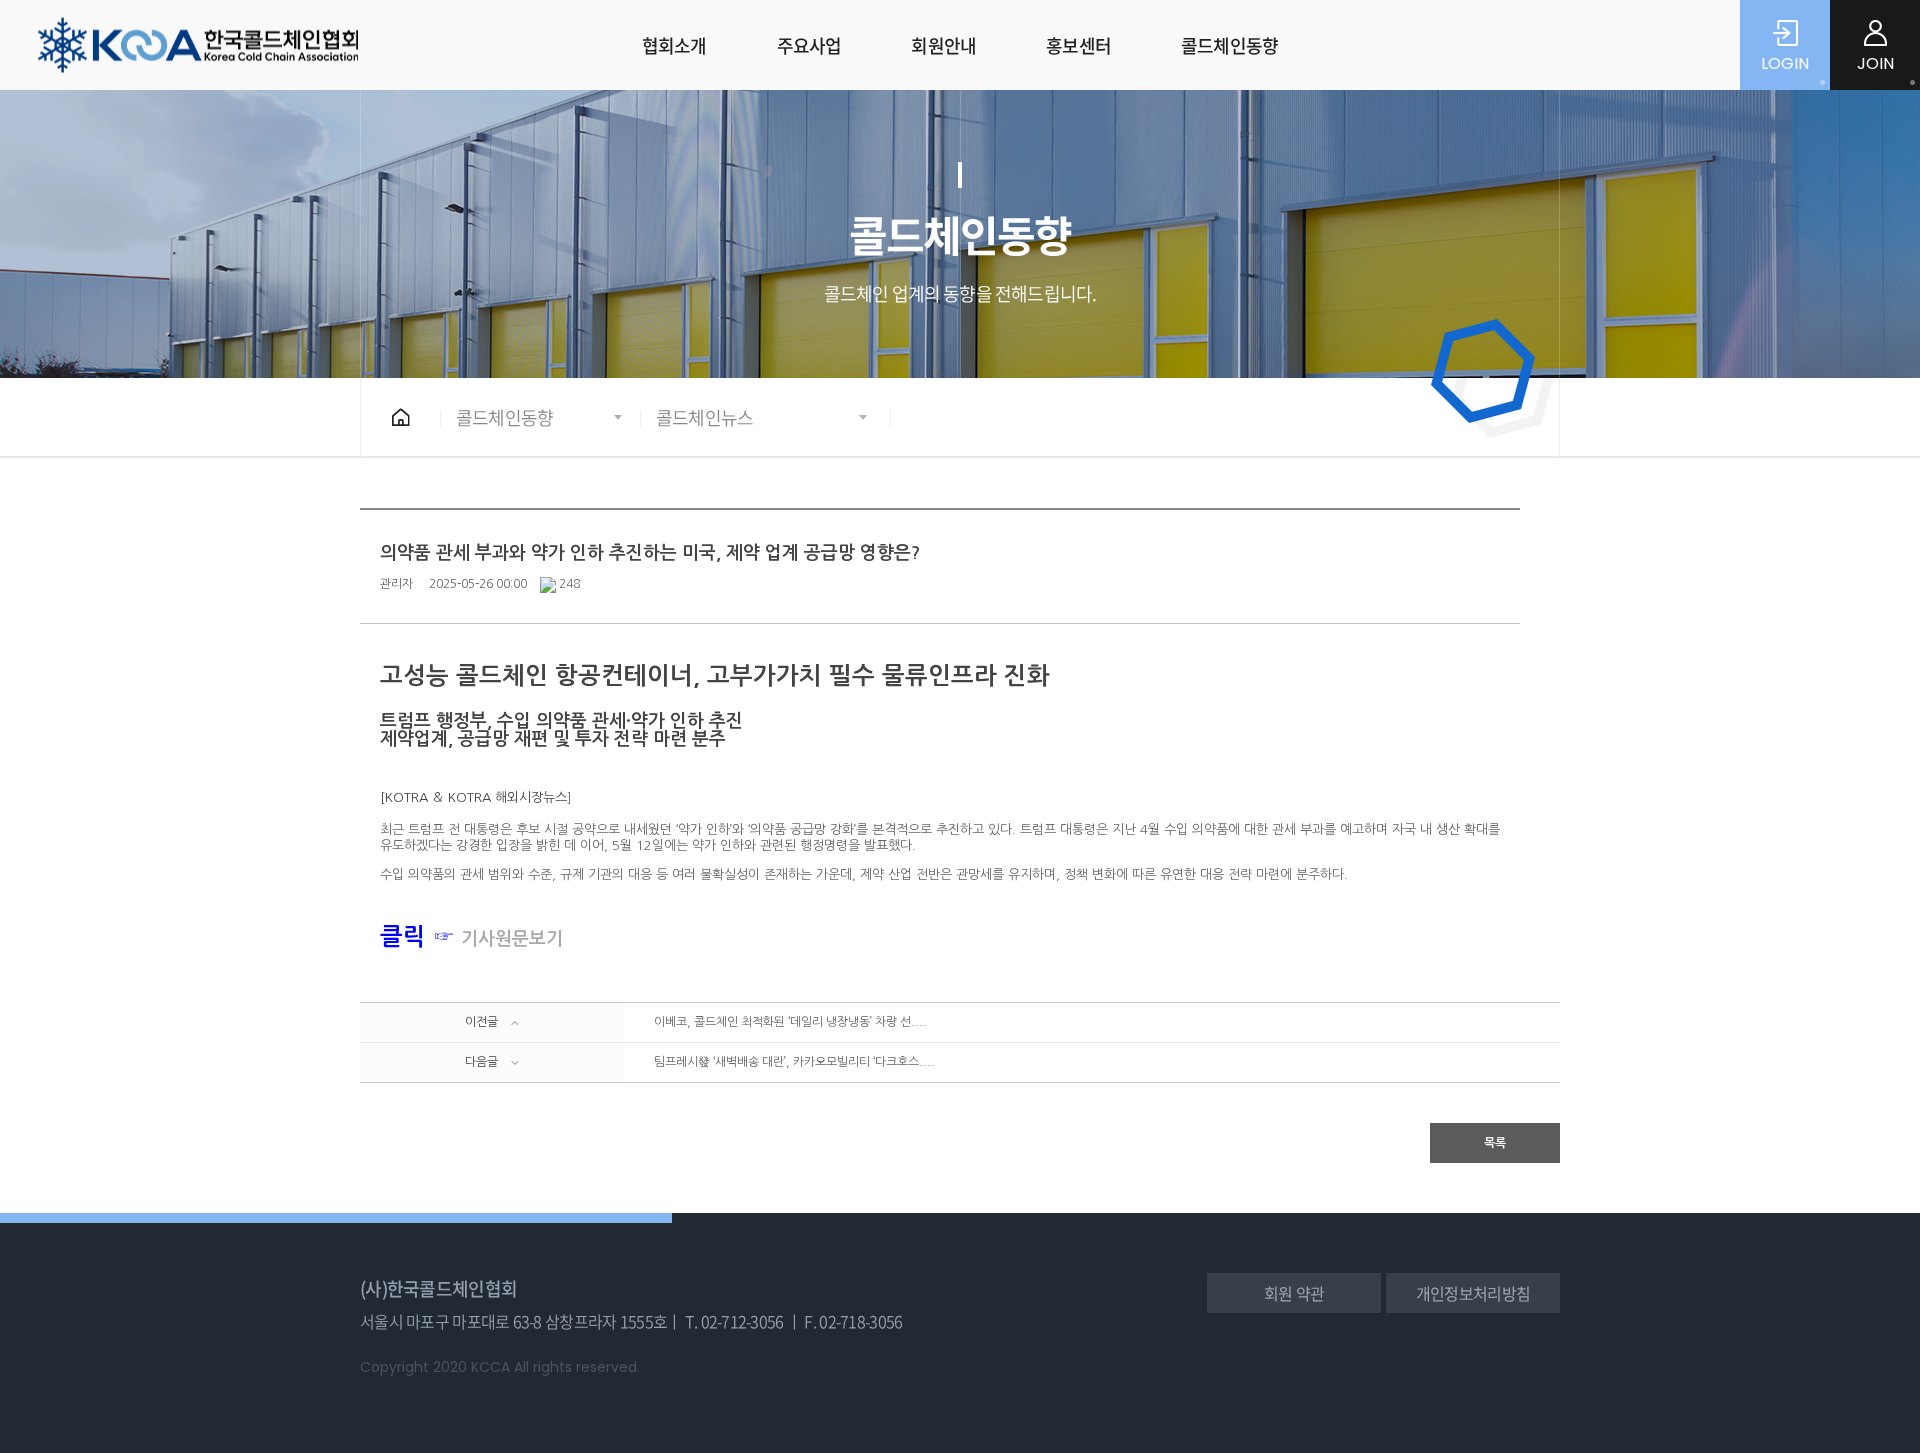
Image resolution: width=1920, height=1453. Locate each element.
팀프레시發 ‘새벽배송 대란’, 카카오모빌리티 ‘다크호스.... (794, 1062)
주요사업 (809, 45)
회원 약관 (1294, 1293)
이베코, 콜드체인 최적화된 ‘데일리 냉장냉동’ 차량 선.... (790, 1022)
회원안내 (943, 45)
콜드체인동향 (1229, 45)
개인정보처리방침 (1473, 1293)
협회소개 (674, 45)
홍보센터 (1078, 45)
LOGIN (1785, 63)
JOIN (1875, 63)
